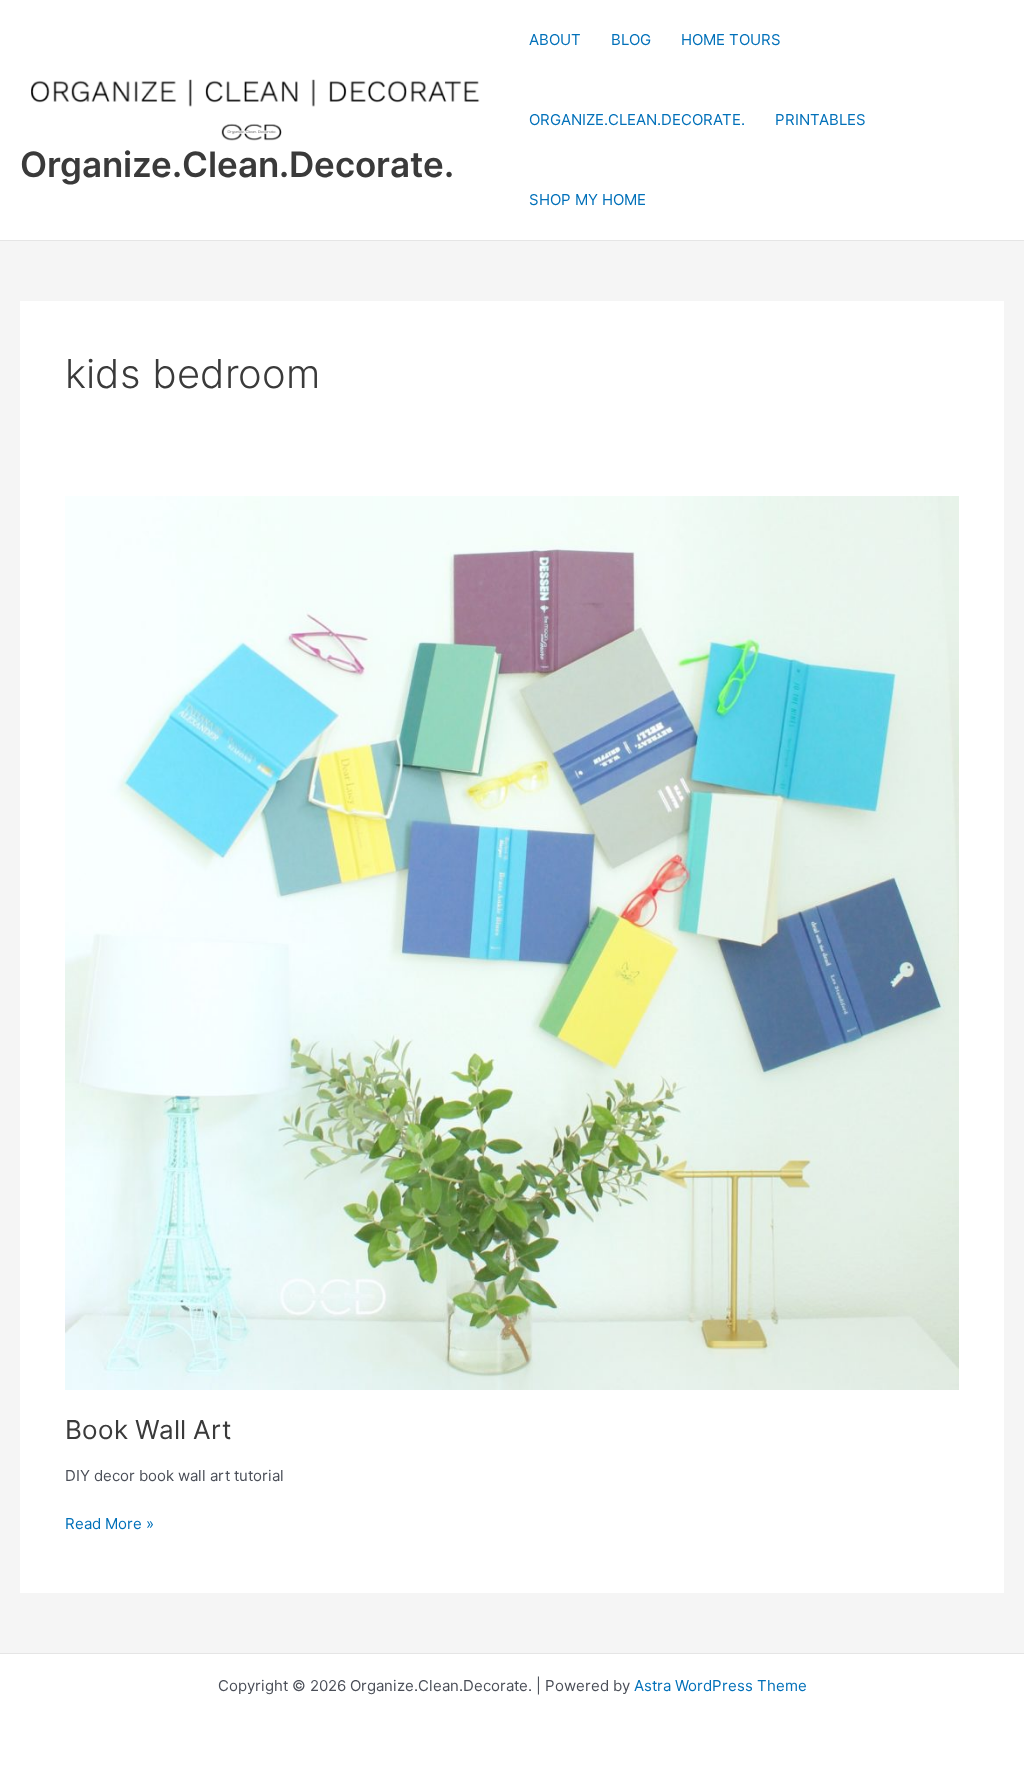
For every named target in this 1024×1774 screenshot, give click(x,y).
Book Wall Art (148, 1429)
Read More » (109, 1525)
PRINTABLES (820, 119)
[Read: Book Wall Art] (512, 941)
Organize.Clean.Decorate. (237, 164)
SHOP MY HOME (587, 199)
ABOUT (555, 39)
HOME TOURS (731, 39)
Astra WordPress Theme (720, 1685)
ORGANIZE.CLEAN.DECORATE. (637, 119)
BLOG (631, 39)
